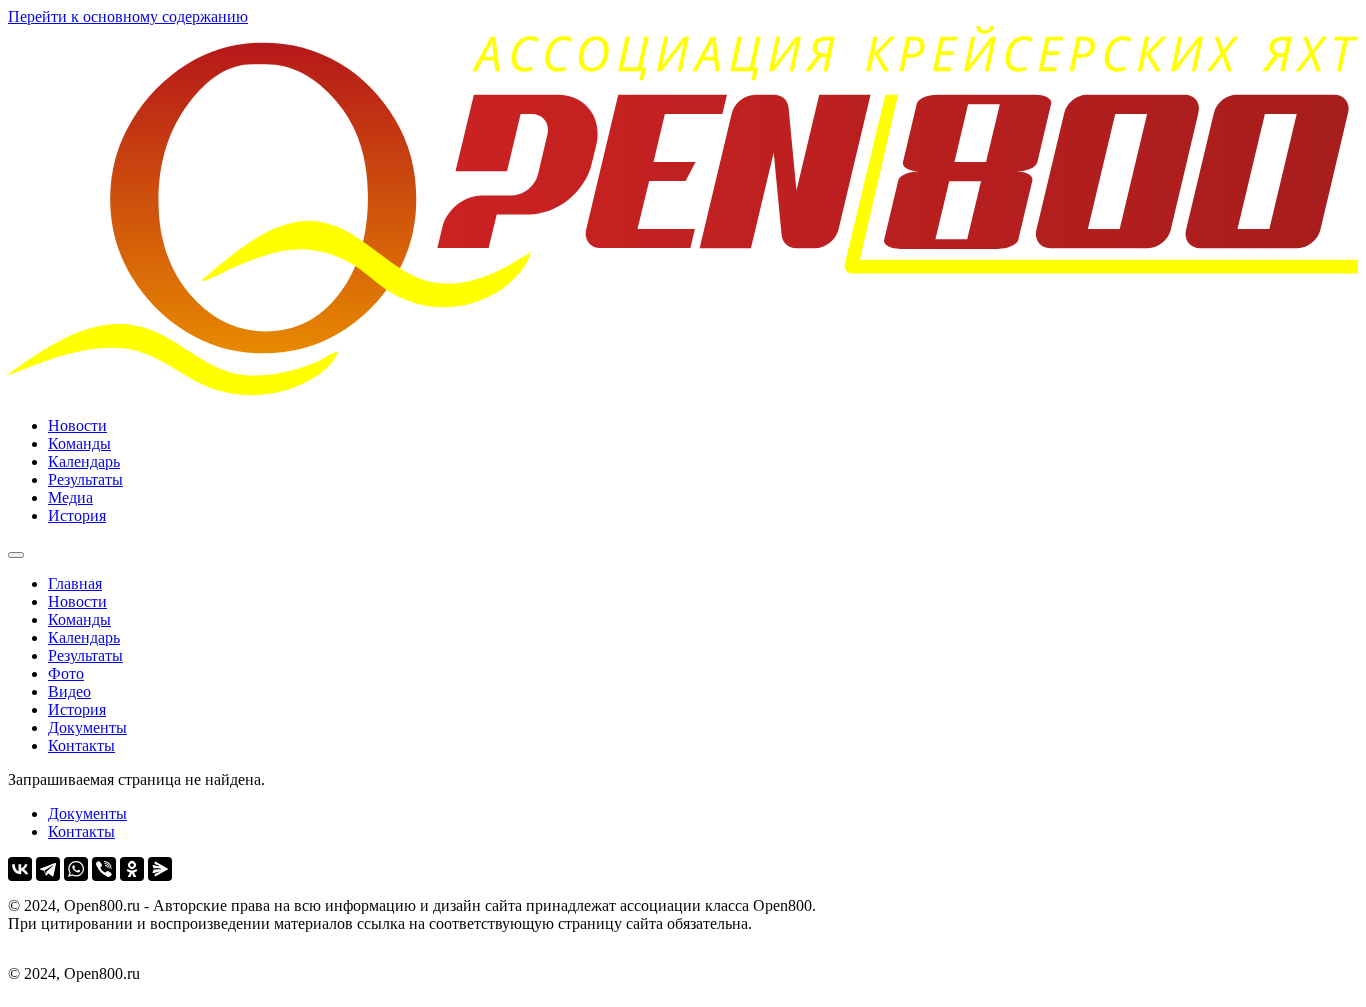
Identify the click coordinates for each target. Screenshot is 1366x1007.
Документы (87, 727)
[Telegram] (48, 869)
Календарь (84, 461)
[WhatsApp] (76, 869)
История (77, 515)
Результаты (85, 479)
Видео (69, 691)
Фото (66, 673)
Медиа (70, 497)
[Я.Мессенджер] (160, 869)
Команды (79, 443)
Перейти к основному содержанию (128, 16)
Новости (77, 425)
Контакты (81, 745)
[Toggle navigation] (16, 555)
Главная (75, 583)
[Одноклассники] (132, 869)
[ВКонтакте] (20, 869)
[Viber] (104, 869)
